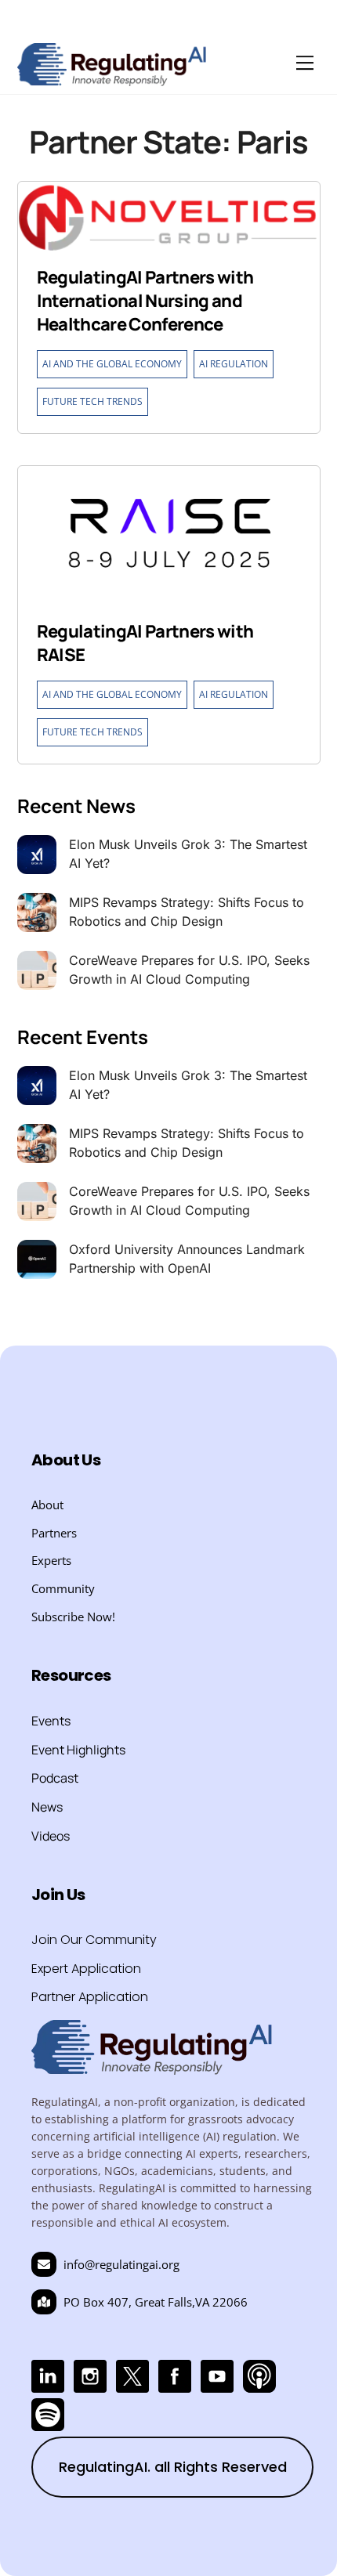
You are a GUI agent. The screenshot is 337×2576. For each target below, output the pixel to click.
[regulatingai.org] (112, 79)
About (47, 1505)
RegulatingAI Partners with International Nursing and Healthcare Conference (145, 301)
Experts (51, 1560)
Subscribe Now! (73, 1617)
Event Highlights (78, 1750)
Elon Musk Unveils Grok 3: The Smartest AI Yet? (188, 854)
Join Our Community (94, 1940)
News (47, 1807)
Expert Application (86, 1969)
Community (63, 1588)
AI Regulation (234, 364)
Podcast (55, 1778)
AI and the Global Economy (112, 364)
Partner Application (90, 1997)
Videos (51, 1836)
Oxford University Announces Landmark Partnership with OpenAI (187, 1259)
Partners (54, 1533)
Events (51, 1721)
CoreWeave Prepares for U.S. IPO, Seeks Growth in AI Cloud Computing (189, 970)
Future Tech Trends (92, 401)
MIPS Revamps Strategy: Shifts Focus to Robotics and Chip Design (187, 912)
